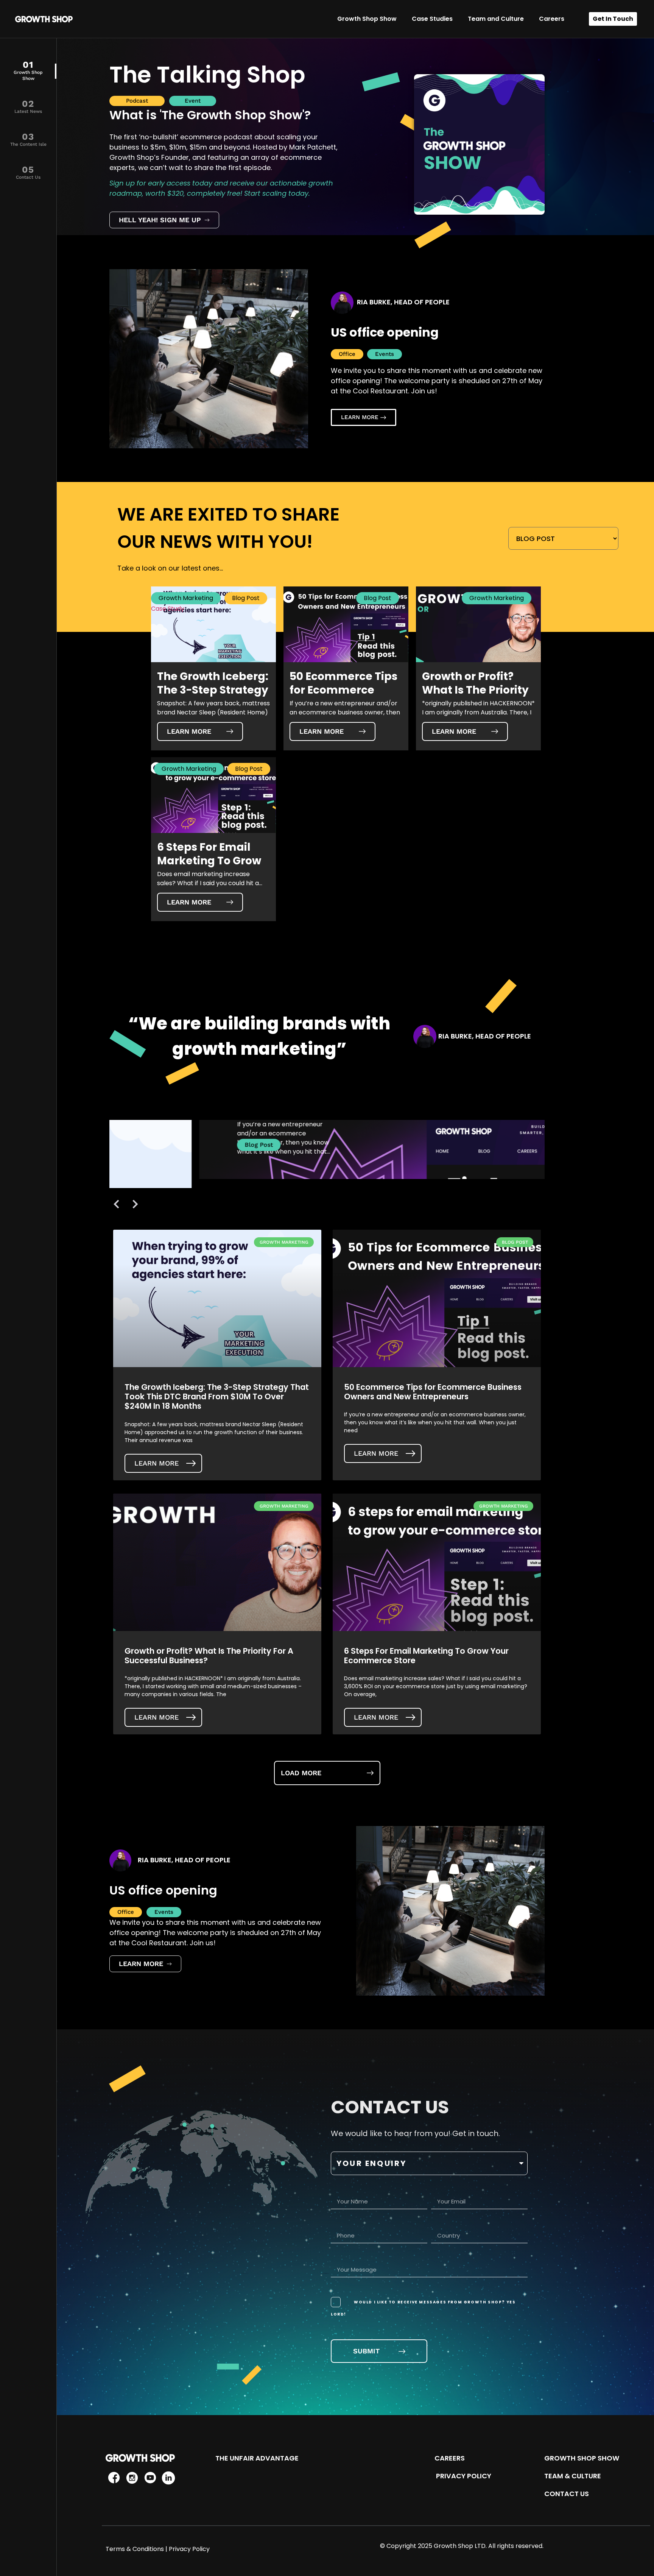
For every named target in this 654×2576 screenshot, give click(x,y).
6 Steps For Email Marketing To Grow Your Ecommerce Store (426, 1656)
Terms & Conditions (135, 2549)
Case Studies (432, 19)
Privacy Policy (189, 2549)
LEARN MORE (156, 1463)
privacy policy (463, 2476)
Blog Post (246, 598)
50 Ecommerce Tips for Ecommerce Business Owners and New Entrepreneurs (433, 1392)
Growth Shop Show (367, 19)
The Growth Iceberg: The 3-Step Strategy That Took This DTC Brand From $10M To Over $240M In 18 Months (217, 1396)
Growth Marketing (186, 598)
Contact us (567, 2494)
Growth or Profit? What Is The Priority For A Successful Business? (209, 1656)
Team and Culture (496, 19)
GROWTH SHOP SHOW (582, 2458)
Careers (552, 19)
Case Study (168, 609)
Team (554, 2476)
